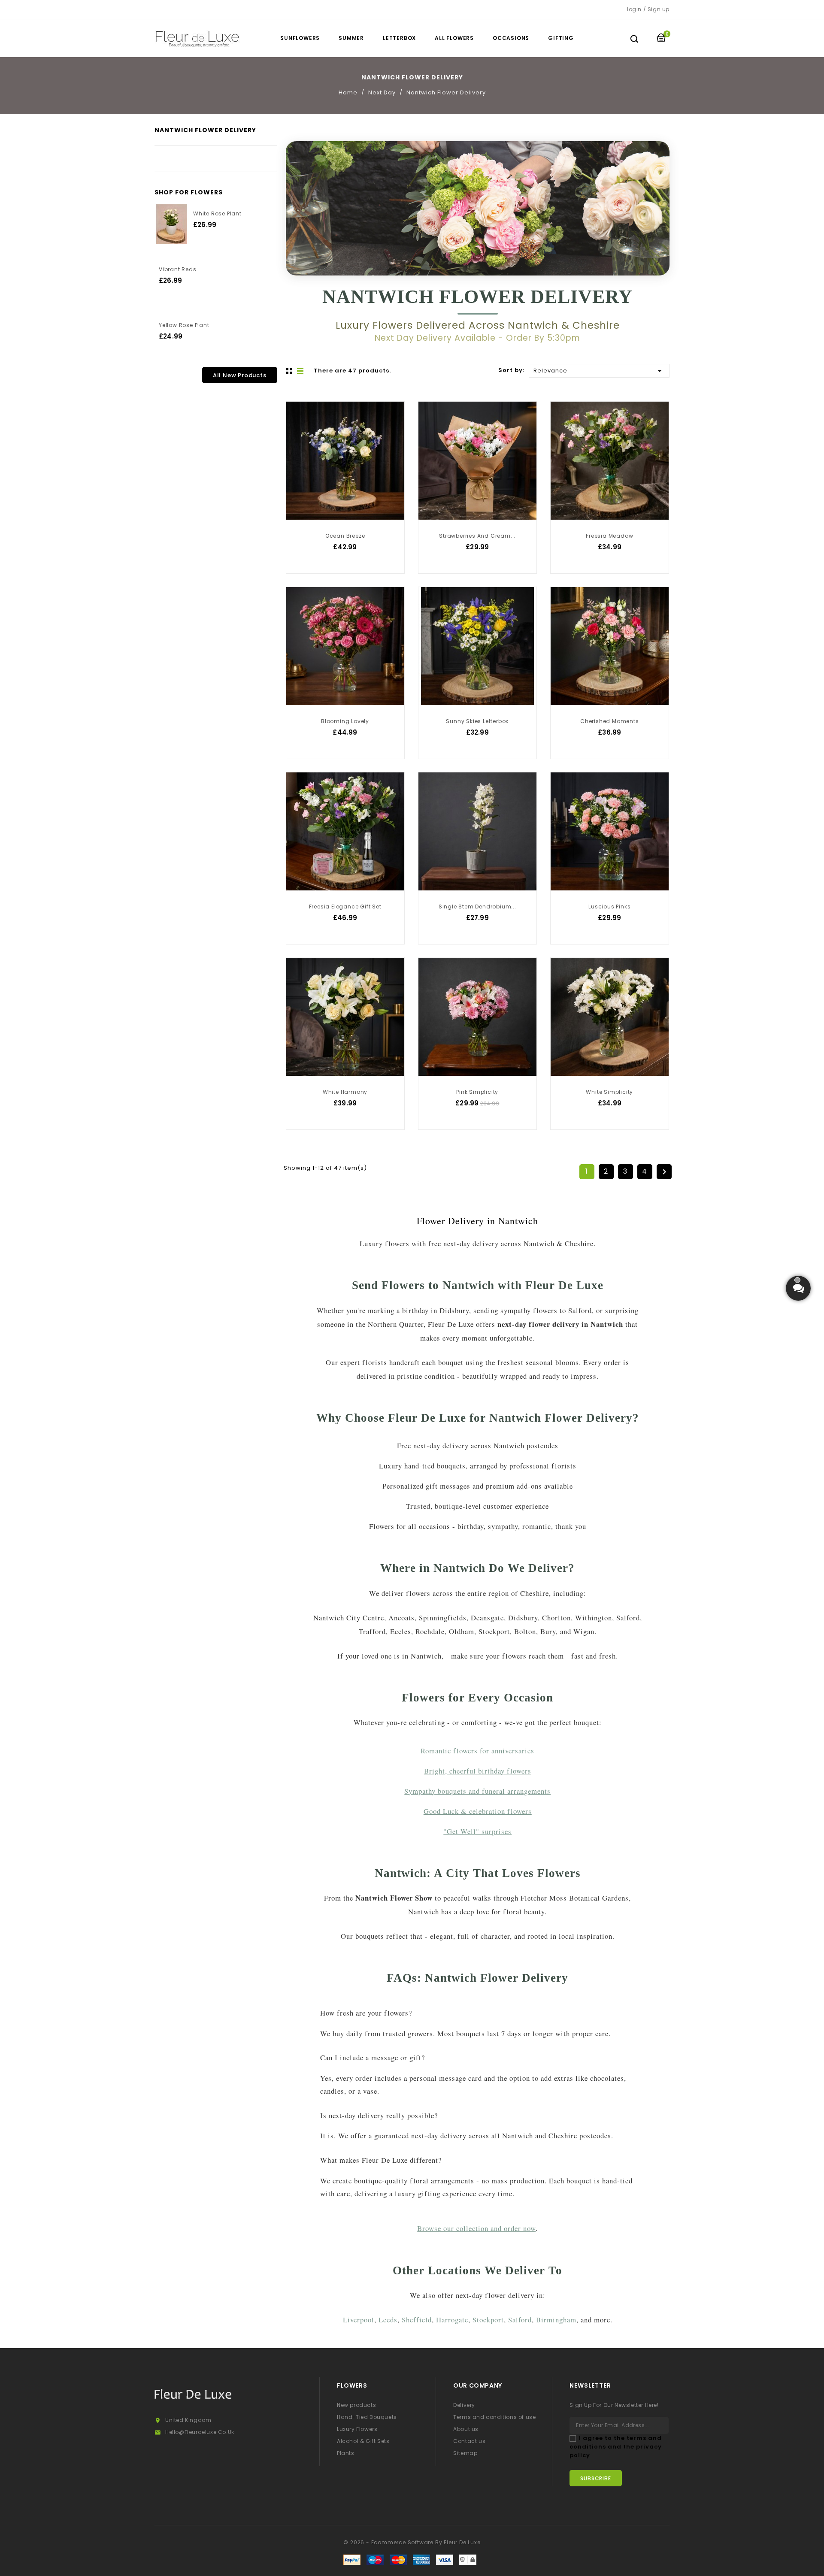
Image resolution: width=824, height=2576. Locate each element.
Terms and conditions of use (494, 2417)
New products (356, 2405)
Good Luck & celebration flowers (478, 1811)
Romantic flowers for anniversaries (477, 1751)
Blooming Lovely (345, 721)
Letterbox (399, 38)
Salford (520, 2320)
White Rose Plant (217, 213)
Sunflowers (300, 38)
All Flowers (454, 38)
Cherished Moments (610, 721)
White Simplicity (609, 1092)
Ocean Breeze (345, 536)
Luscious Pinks (609, 907)
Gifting (561, 38)
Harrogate (452, 2320)
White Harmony (345, 1092)
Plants (346, 2453)
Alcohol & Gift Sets (363, 2441)
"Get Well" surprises (477, 1831)
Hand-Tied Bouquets (367, 2417)
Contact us (469, 2441)
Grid (290, 371)
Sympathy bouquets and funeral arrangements (477, 1791)
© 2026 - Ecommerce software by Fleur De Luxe (412, 2542)
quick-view (300, 436)
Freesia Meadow (609, 536)
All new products (240, 375)
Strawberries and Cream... (477, 536)
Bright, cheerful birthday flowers (478, 1771)
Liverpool (359, 2320)
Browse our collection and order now (476, 2228)
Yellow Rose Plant (184, 325)
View (300, 419)
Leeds (388, 2320)
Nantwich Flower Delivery (205, 130)
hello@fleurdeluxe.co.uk (200, 2432)
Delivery (464, 2405)
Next (664, 1172)
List (301, 371)
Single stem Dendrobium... (477, 907)
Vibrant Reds (178, 269)
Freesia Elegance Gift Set (345, 907)
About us (466, 2429)
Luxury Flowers (357, 2429)
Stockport (488, 2320)
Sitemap (465, 2453)
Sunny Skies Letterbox (477, 721)
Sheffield (417, 2320)
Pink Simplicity (477, 1092)
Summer (351, 38)
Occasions (511, 38)
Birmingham (556, 2320)
